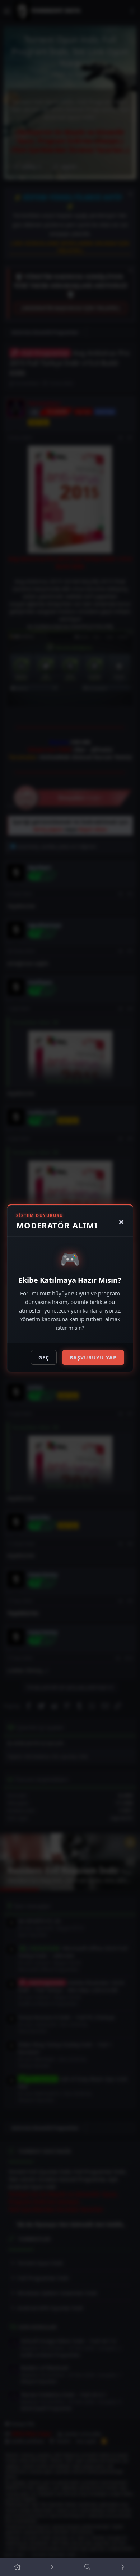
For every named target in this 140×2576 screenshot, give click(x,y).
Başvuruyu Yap (93, 1357)
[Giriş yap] (53, 2567)
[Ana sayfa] (18, 2567)
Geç (44, 1357)
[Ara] (88, 2567)
